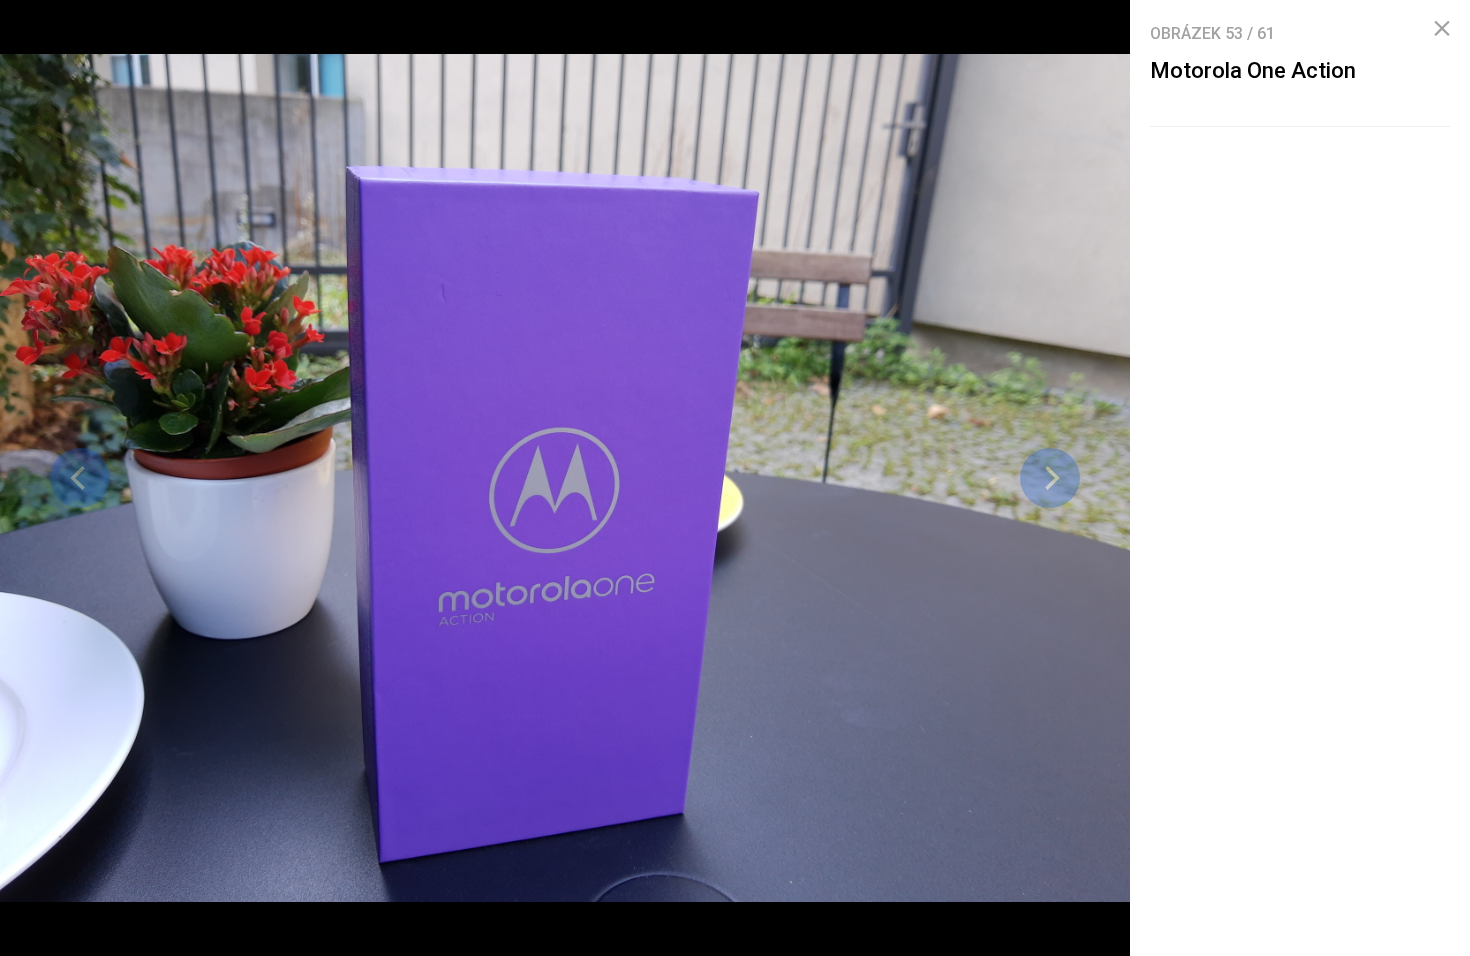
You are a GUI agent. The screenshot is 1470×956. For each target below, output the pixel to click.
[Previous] (80, 478)
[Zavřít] (1442, 29)
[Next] (1050, 478)
